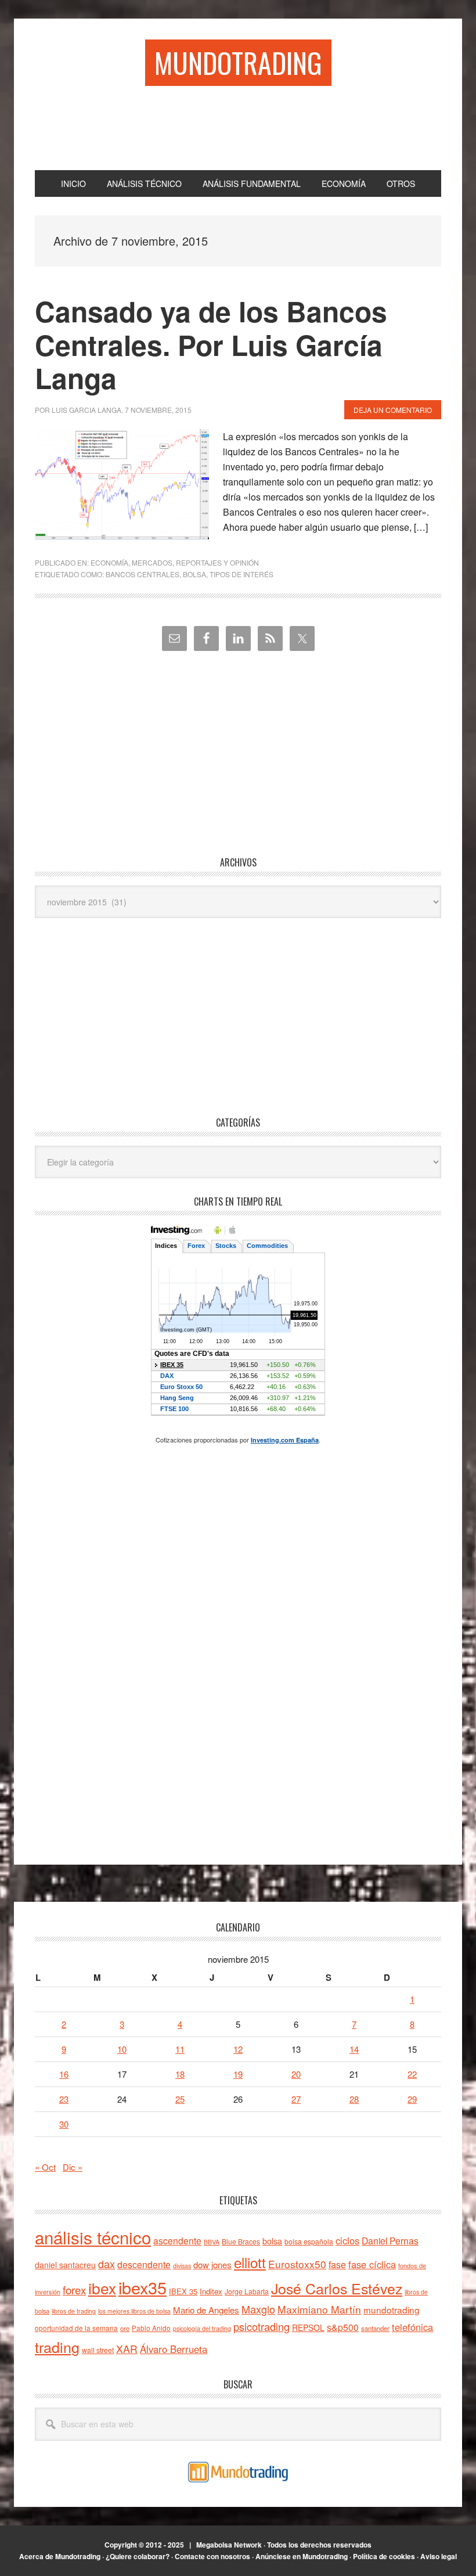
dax (107, 2264)
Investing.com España (285, 1440)
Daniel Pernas (390, 2240)
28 (354, 2099)
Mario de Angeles (206, 2310)
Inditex (211, 2291)
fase (337, 2264)
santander (375, 2328)
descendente (144, 2264)
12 (238, 2049)
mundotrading (392, 2309)
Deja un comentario (393, 410)
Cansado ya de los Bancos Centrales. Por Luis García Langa (211, 344)
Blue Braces (241, 2241)
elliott (250, 2262)
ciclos (347, 2240)
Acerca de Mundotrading (60, 2556)
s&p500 (343, 2327)
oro (125, 2328)
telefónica (412, 2327)
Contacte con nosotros (212, 2556)
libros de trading (74, 2311)
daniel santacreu (65, 2265)
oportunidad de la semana (76, 2328)
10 (122, 2049)
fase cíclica (372, 2264)
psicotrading (262, 2326)
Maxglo (258, 2309)
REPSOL (308, 2327)
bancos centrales (143, 574)
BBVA (212, 2242)
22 (412, 2074)
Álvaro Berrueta (174, 2349)
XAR (127, 2349)
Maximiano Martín (319, 2309)
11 (180, 2049)
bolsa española (309, 2241)
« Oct (45, 2167)
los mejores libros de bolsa (134, 2311)
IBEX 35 (183, 2291)
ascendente (177, 2240)
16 (64, 2074)
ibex (102, 2288)
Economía (109, 562)
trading (57, 2347)
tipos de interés (241, 574)
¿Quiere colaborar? (138, 2556)
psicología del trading (202, 2328)
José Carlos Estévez (337, 2288)
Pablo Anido (151, 2328)
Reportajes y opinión (217, 562)
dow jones (212, 2264)
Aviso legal (439, 2556)
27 (296, 2099)
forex (74, 2289)
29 (412, 2099)
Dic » (73, 2167)
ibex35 (143, 2287)
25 (180, 2099)
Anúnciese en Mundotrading (302, 2556)
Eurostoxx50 (297, 2264)
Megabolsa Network (229, 2545)
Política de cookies (384, 2556)
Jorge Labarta (247, 2291)
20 (296, 2074)
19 (238, 2074)
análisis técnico (93, 2237)
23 (64, 2099)
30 (64, 2124)
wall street (98, 2350)
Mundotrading (238, 62)
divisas (182, 2266)
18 (180, 2074)
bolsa (194, 574)
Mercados (152, 562)
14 (354, 2049)
